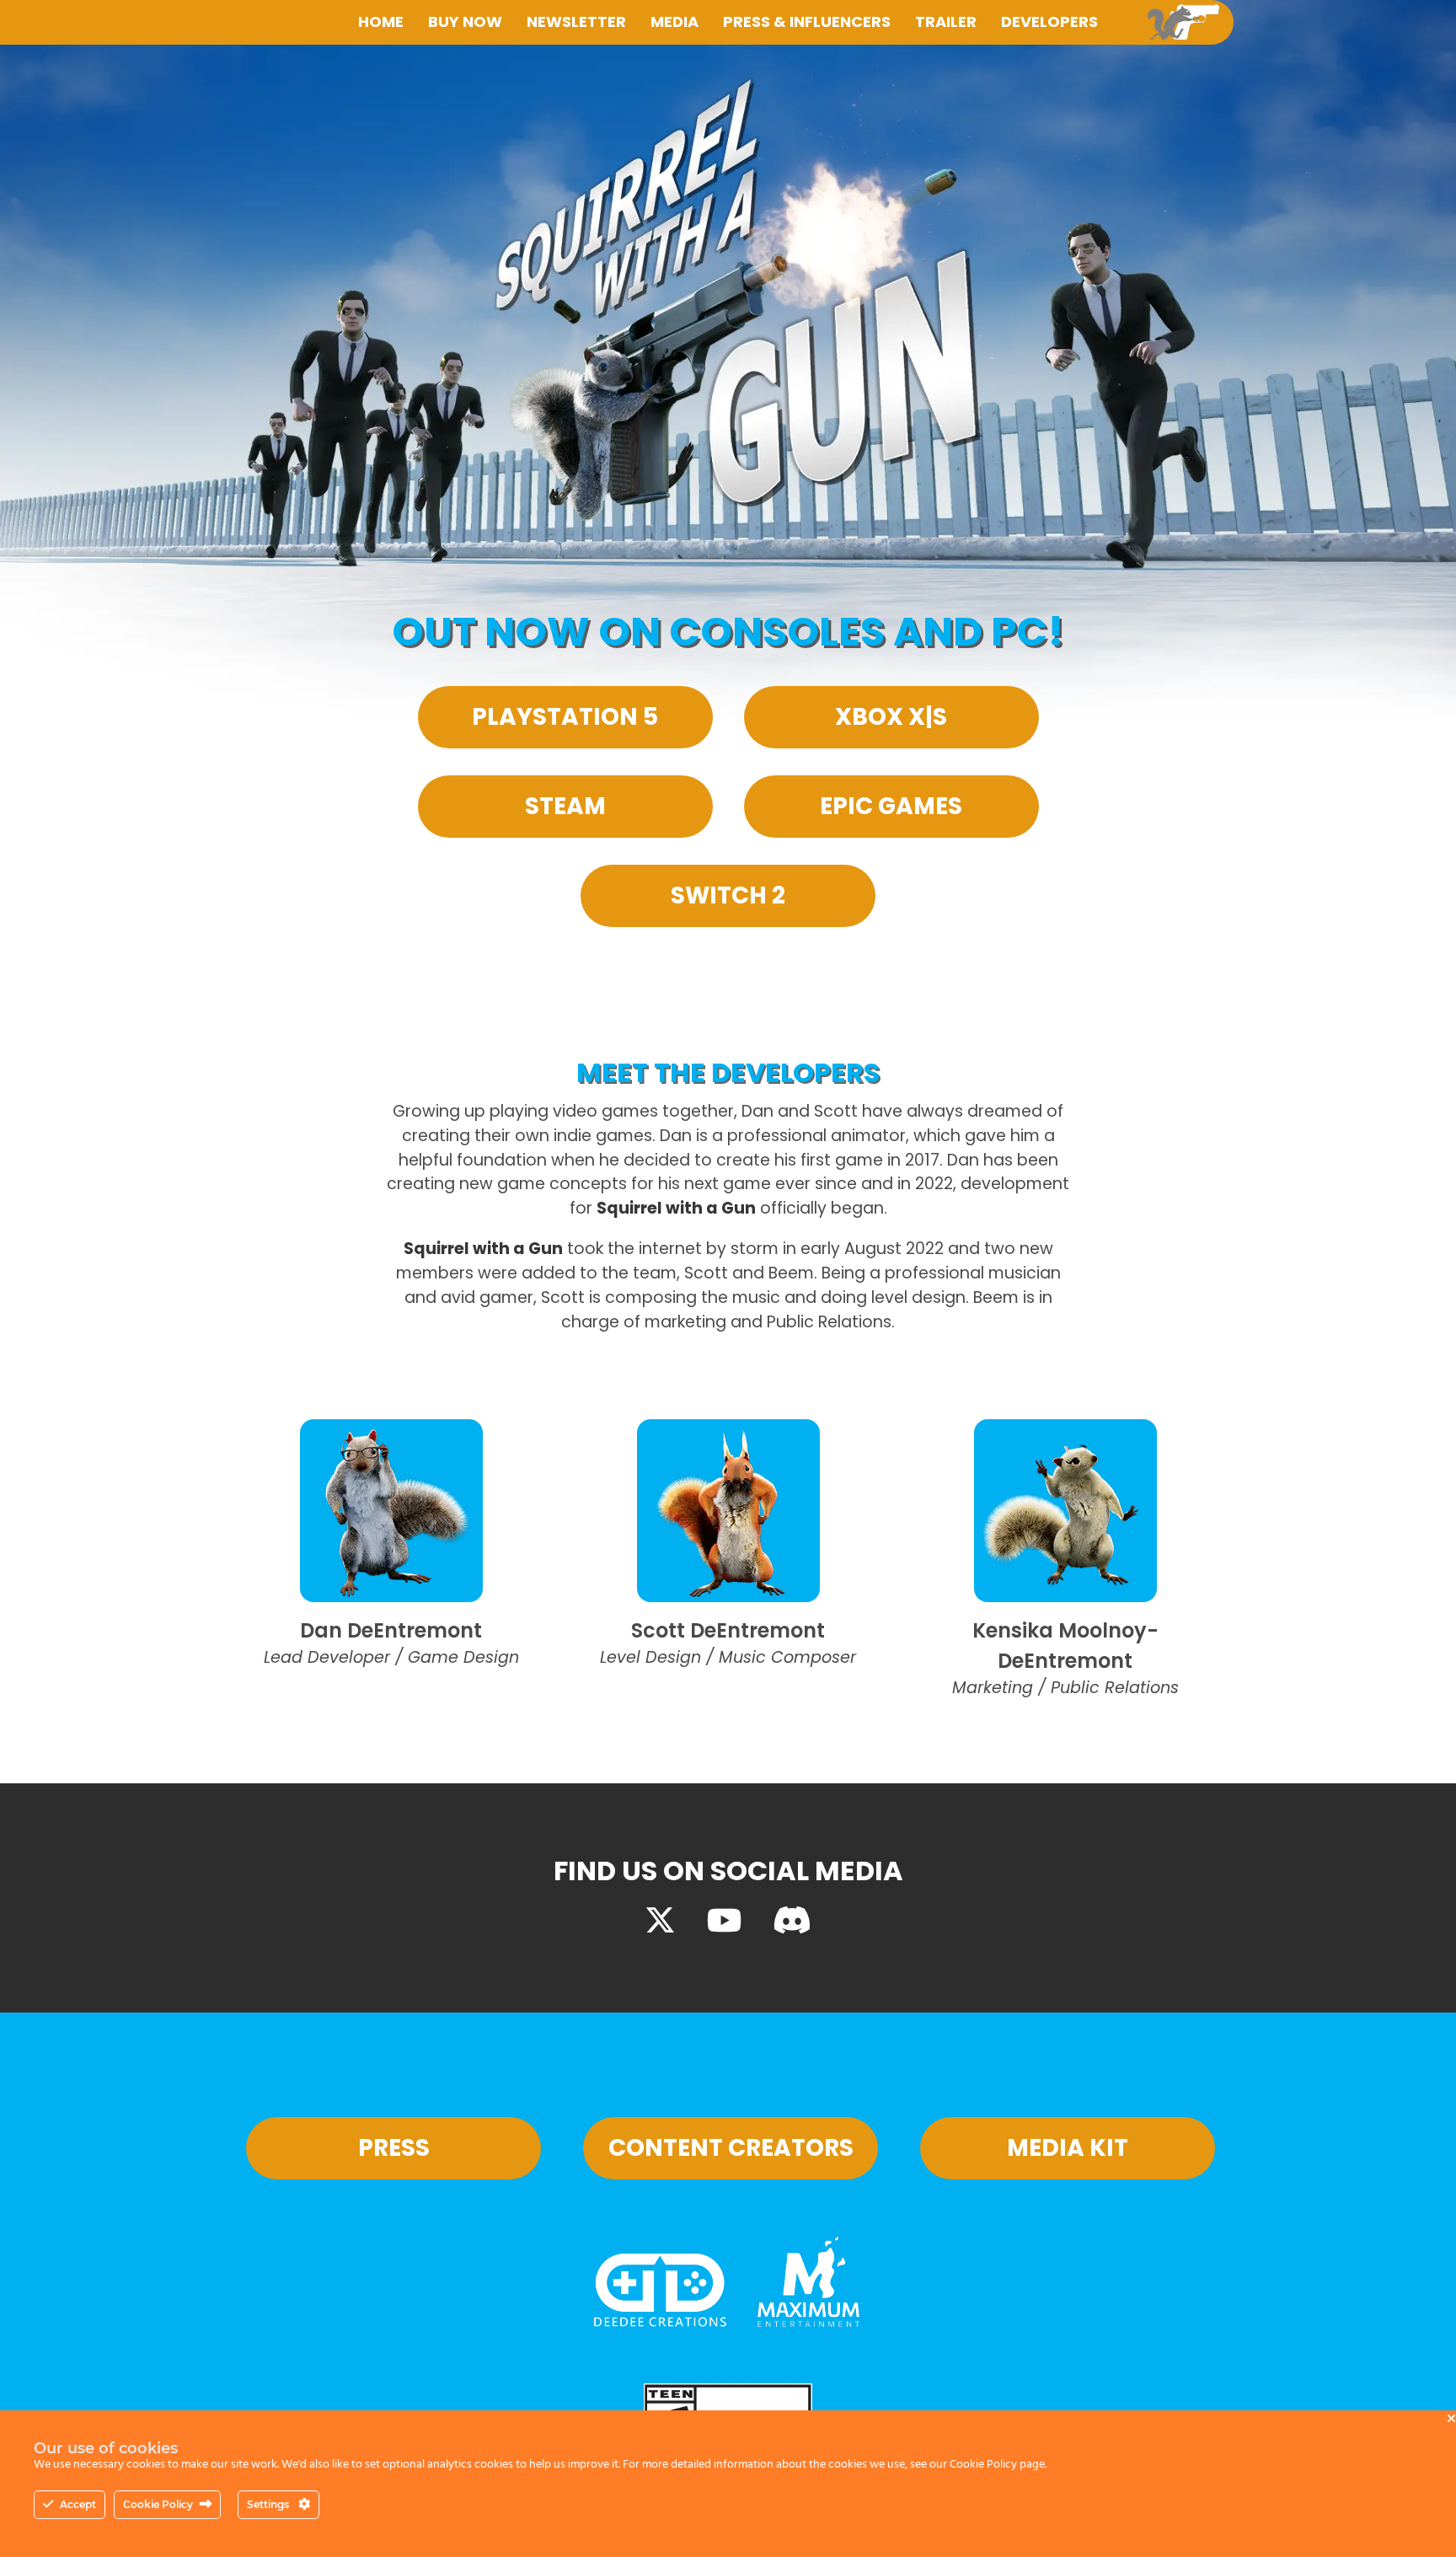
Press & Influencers (807, 21)
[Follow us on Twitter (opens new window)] (660, 1921)
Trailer (946, 21)
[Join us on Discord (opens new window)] (792, 1921)
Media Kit (1068, 2148)
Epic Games (891, 806)
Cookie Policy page (997, 2465)
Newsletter (576, 21)
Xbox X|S (891, 717)
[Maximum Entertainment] (810, 2321)
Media (674, 21)
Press (394, 2148)
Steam (565, 806)
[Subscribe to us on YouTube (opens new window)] (724, 1921)
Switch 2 (728, 895)
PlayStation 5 (565, 717)
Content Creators (731, 2148)
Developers (1049, 21)
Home (381, 21)
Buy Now (465, 21)
